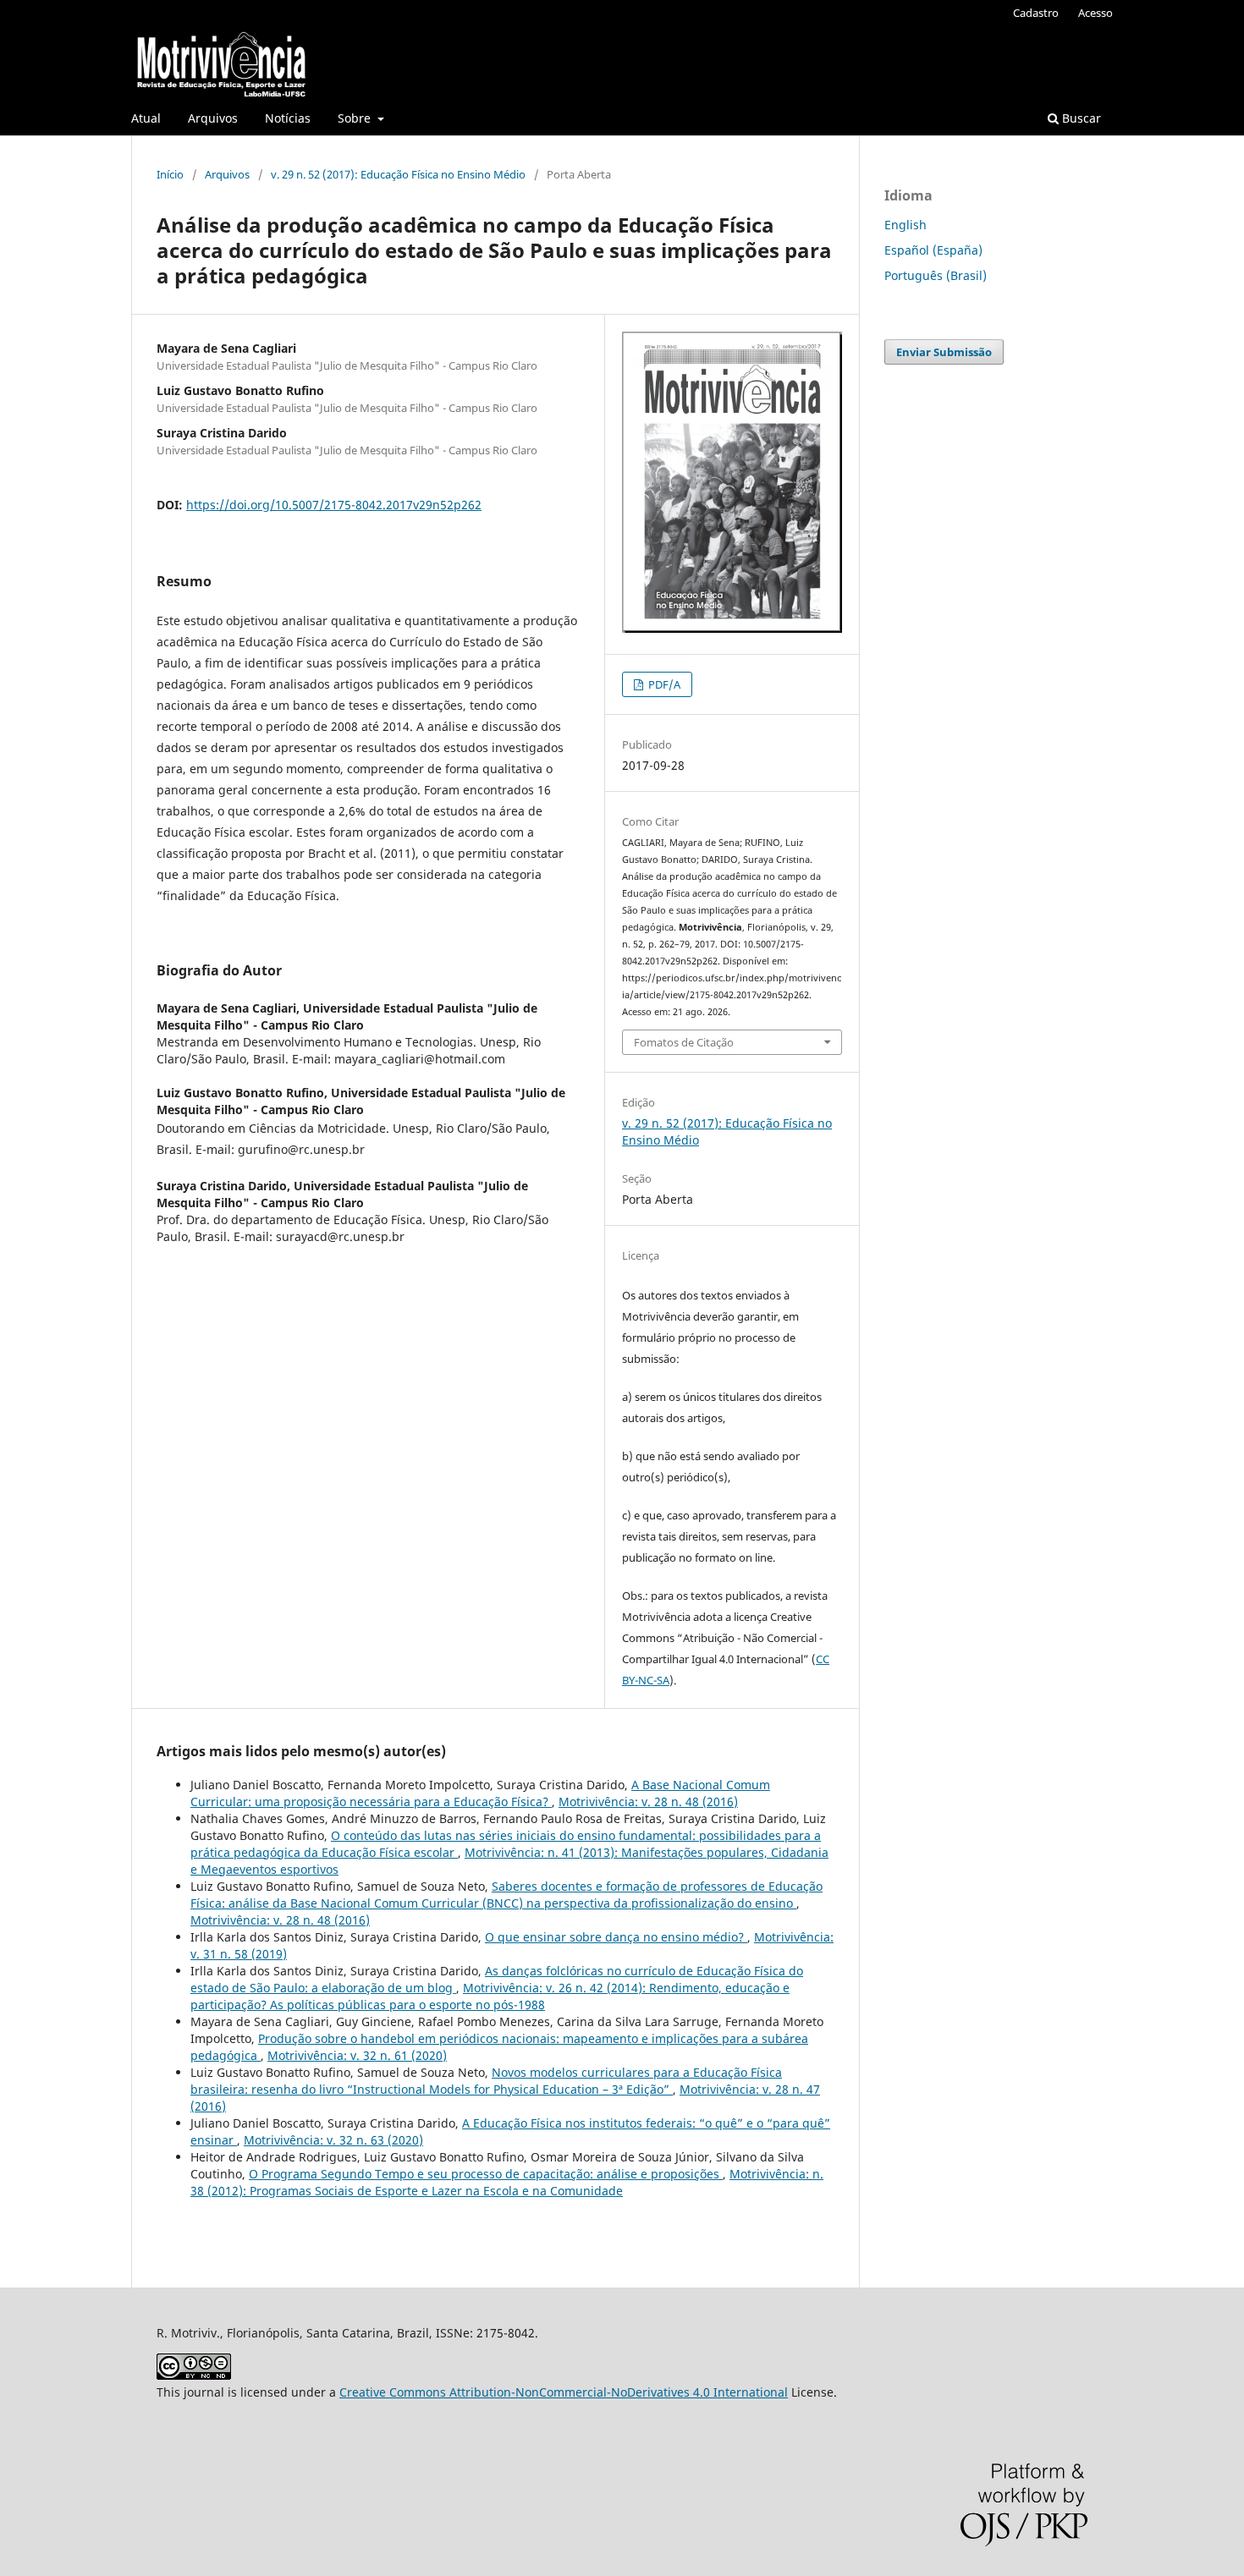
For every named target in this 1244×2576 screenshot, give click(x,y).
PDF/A (663, 684)
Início (170, 174)
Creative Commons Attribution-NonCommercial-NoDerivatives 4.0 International (564, 2392)
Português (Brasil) (936, 275)
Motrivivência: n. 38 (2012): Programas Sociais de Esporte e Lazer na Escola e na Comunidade (507, 2182)
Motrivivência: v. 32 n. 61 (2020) (357, 2055)
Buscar (1080, 118)
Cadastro (1036, 13)
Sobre (356, 118)
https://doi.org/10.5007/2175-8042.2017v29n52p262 (334, 505)
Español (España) (933, 250)
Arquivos (213, 118)
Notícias (288, 118)
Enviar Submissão (944, 352)
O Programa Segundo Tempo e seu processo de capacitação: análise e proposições (486, 2174)
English (905, 225)
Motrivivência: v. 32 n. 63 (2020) (333, 2140)
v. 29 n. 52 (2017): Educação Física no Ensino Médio (398, 174)
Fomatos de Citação (684, 1042)
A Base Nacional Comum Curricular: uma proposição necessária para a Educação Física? (480, 1793)
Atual (146, 118)
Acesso (1095, 13)
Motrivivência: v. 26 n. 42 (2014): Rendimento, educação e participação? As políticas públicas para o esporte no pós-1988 (490, 1996)
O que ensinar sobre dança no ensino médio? (616, 1937)
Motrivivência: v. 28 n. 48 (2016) (648, 1802)
